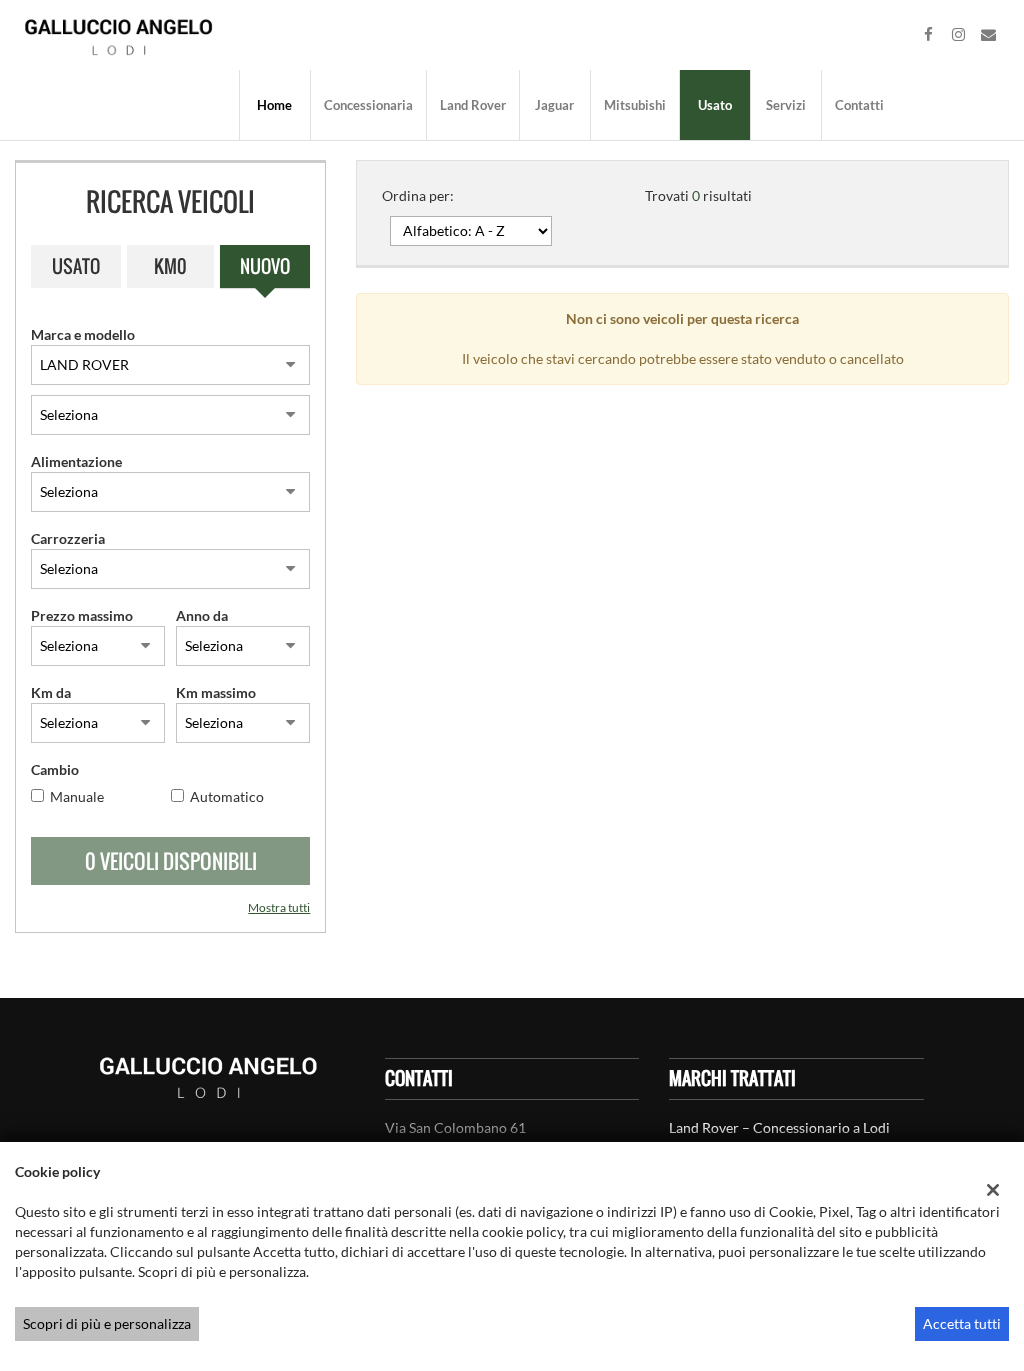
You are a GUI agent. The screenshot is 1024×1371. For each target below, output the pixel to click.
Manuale (77, 796)
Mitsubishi (635, 105)
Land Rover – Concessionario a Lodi (779, 1127)
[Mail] (989, 35)
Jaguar (554, 105)
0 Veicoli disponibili (171, 861)
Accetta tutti (962, 1323)
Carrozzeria (68, 538)
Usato (715, 105)
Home (274, 105)
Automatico (227, 796)
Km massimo (216, 692)
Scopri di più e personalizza (107, 1323)
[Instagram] (959, 35)
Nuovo (265, 266)
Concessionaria (368, 105)
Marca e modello (83, 334)
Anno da (202, 615)
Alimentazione (76, 461)
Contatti (859, 105)
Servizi (786, 105)
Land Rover (473, 105)
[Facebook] (929, 35)
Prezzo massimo (82, 615)
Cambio (55, 769)
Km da (51, 692)
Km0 (170, 266)
